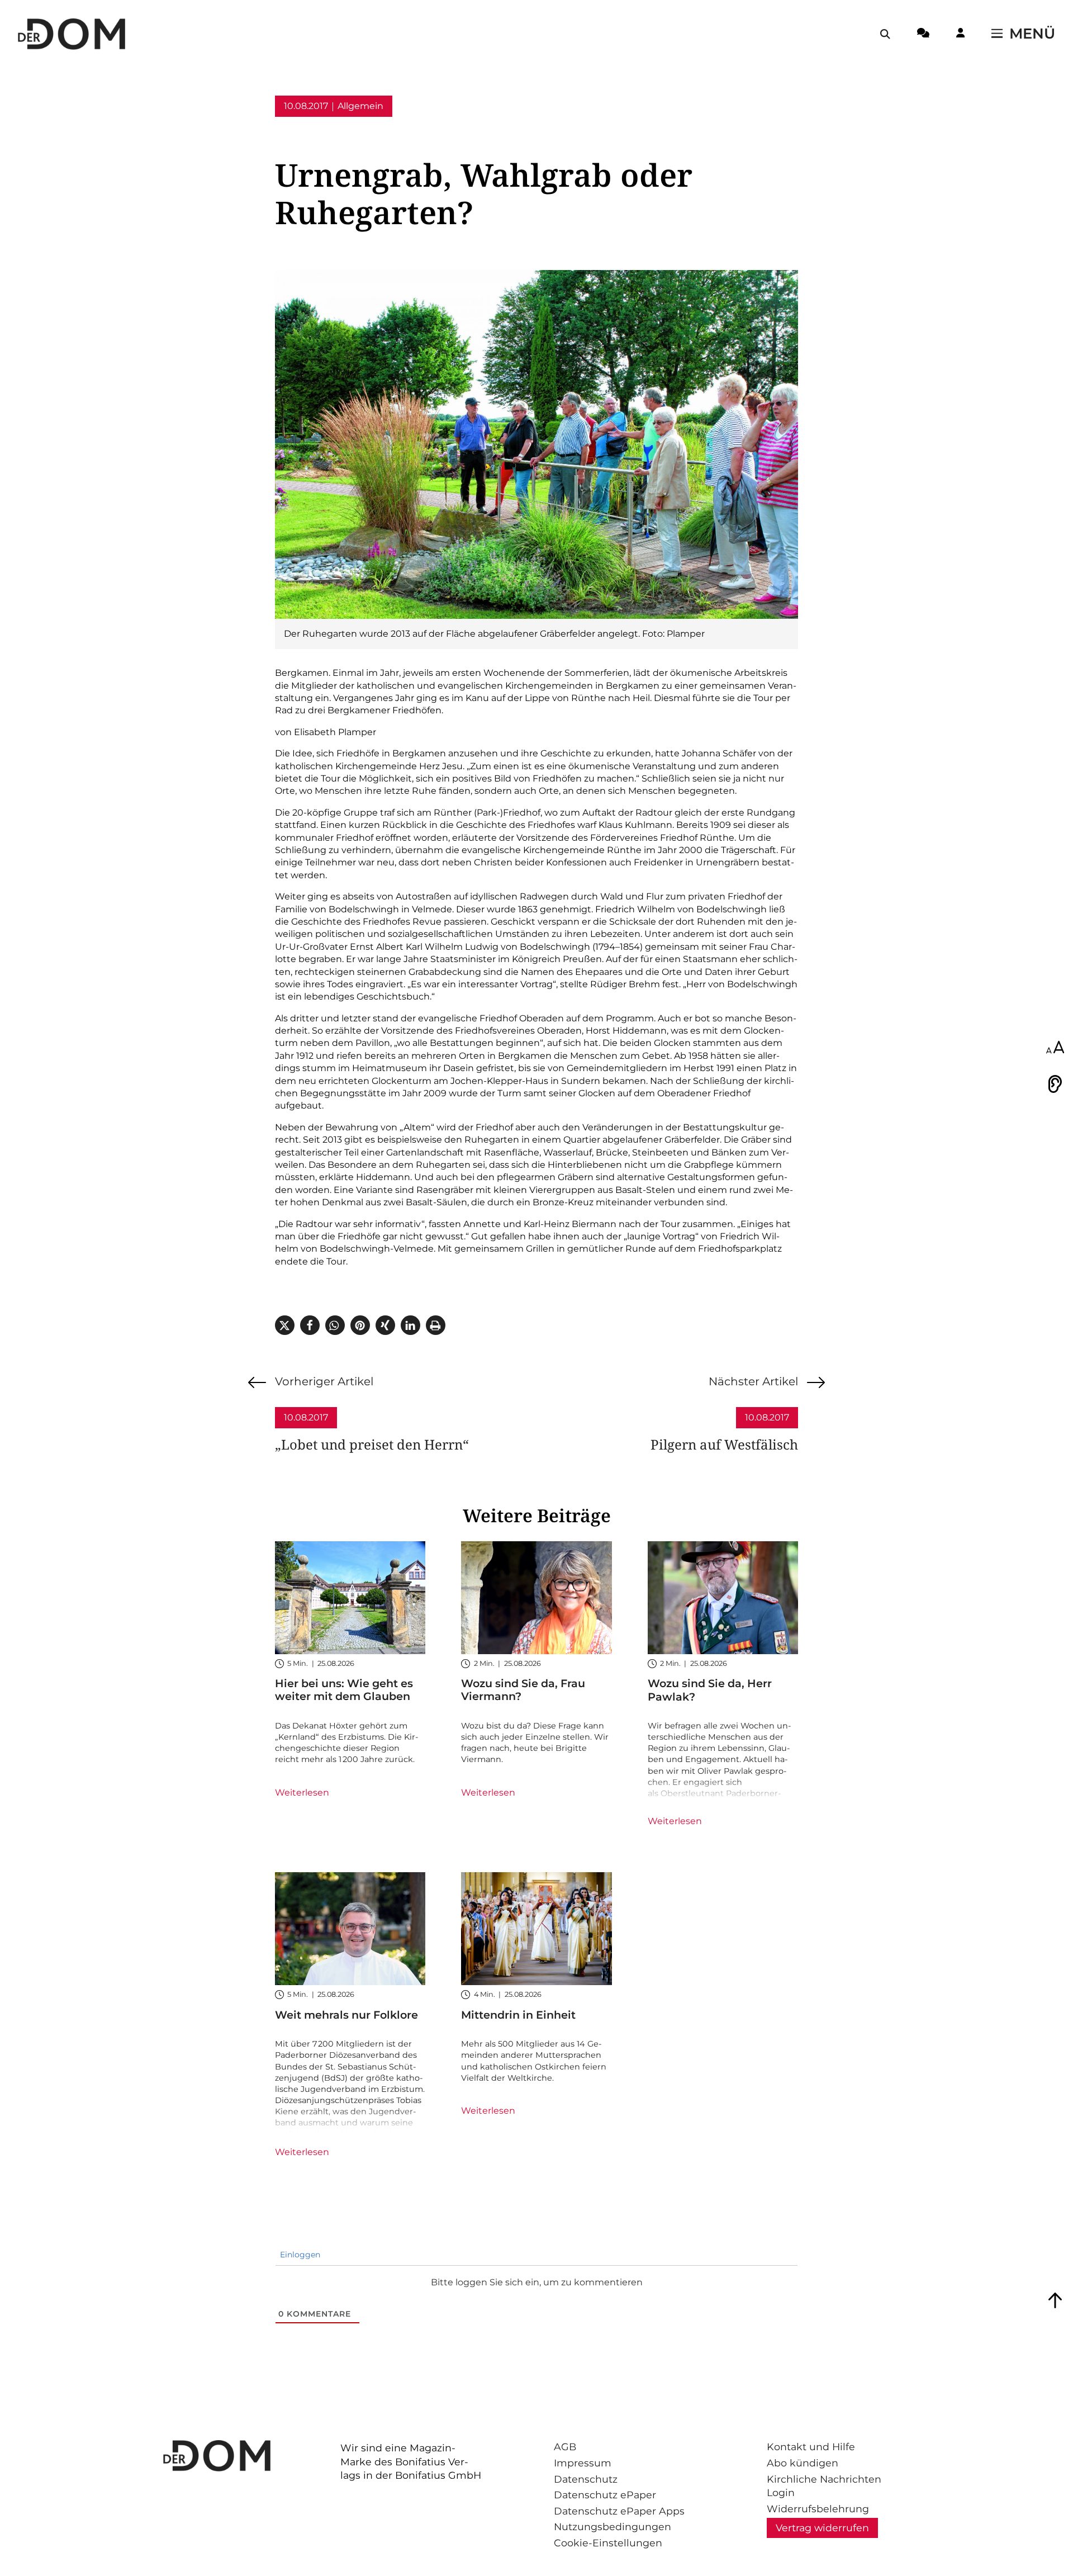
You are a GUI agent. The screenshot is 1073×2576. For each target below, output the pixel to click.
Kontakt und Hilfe (811, 2447)
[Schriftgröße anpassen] (1055, 1048)
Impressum (583, 2463)
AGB (565, 2447)
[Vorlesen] (1055, 1084)
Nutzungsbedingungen (613, 2527)
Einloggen (299, 2255)
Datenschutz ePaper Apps (619, 2511)
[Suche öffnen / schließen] (885, 34)
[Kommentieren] (923, 35)
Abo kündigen (803, 2463)
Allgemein (360, 106)
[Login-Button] (960, 35)
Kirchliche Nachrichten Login (824, 2486)
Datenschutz (586, 2479)
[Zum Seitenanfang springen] (1055, 2300)
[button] (285, 1325)
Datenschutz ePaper (605, 2495)
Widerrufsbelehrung (818, 2509)
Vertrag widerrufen (822, 2528)
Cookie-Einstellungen (608, 2543)
